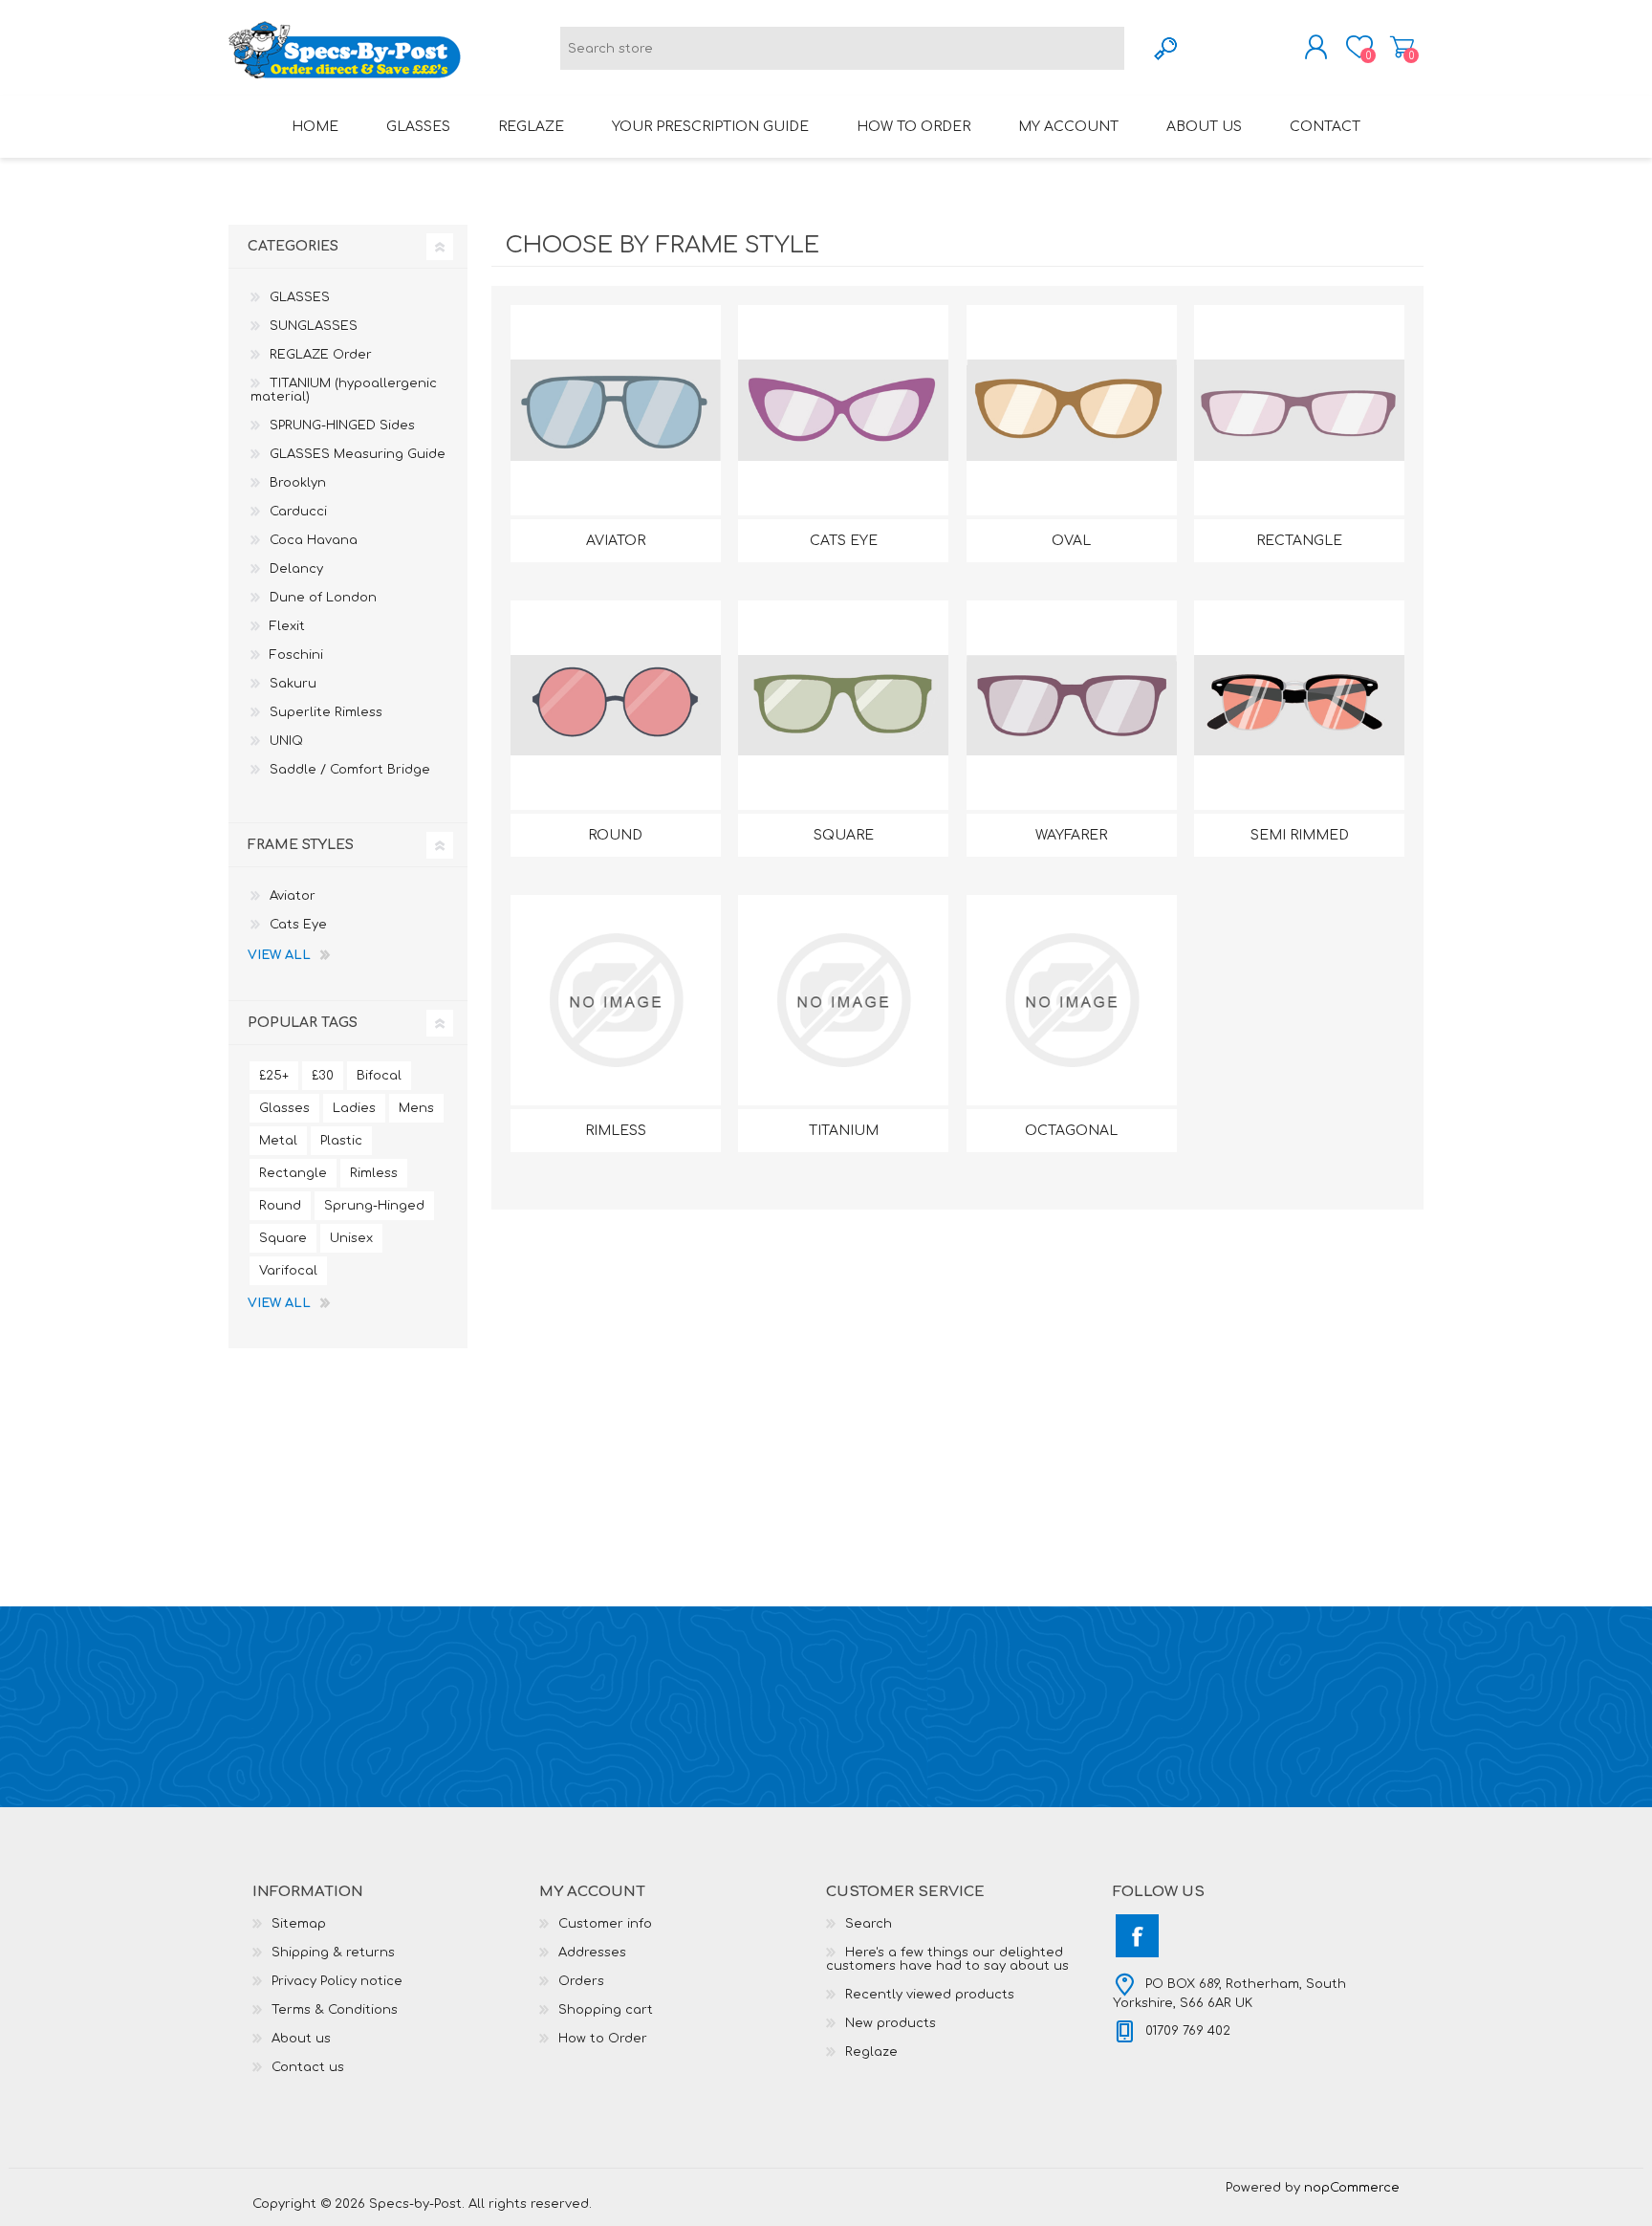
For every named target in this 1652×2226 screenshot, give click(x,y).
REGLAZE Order (321, 355)
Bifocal (379, 1076)
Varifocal (288, 1271)
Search (869, 1924)
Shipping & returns (333, 1953)
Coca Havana (314, 540)
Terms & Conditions (335, 2010)
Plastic (341, 1141)
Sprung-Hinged (374, 1206)
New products (891, 2023)
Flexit (287, 626)
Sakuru (293, 684)
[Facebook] (1137, 1936)
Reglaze (871, 2052)
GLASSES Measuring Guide (358, 454)
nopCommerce (1352, 2188)
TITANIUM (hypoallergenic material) (344, 390)
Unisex (351, 1238)
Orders (581, 1981)
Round (615, 835)
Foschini (296, 655)
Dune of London (323, 598)
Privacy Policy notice (337, 1981)
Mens (416, 1108)
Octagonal (1071, 1131)
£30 (323, 1076)
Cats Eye (844, 541)
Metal (278, 1141)
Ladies (354, 1108)
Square (844, 835)
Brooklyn (298, 483)
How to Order (603, 2039)
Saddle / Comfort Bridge (350, 770)
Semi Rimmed (1300, 835)
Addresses (592, 1953)
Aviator (616, 541)
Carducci (298, 512)
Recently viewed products (930, 1995)
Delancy (296, 569)
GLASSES (300, 297)
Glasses (284, 1108)
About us (301, 2039)
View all (279, 955)
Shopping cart (1402, 47)
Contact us (308, 2067)
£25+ (274, 1076)
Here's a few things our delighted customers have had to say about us (947, 1959)
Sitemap (299, 1924)
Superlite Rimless (326, 712)
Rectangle (1299, 541)
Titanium (844, 1131)
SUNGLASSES (314, 326)
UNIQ (286, 741)
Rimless (616, 1131)
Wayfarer (1071, 835)
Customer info (605, 1924)
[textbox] (842, 48)
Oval (1071, 541)
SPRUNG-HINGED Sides (342, 426)
